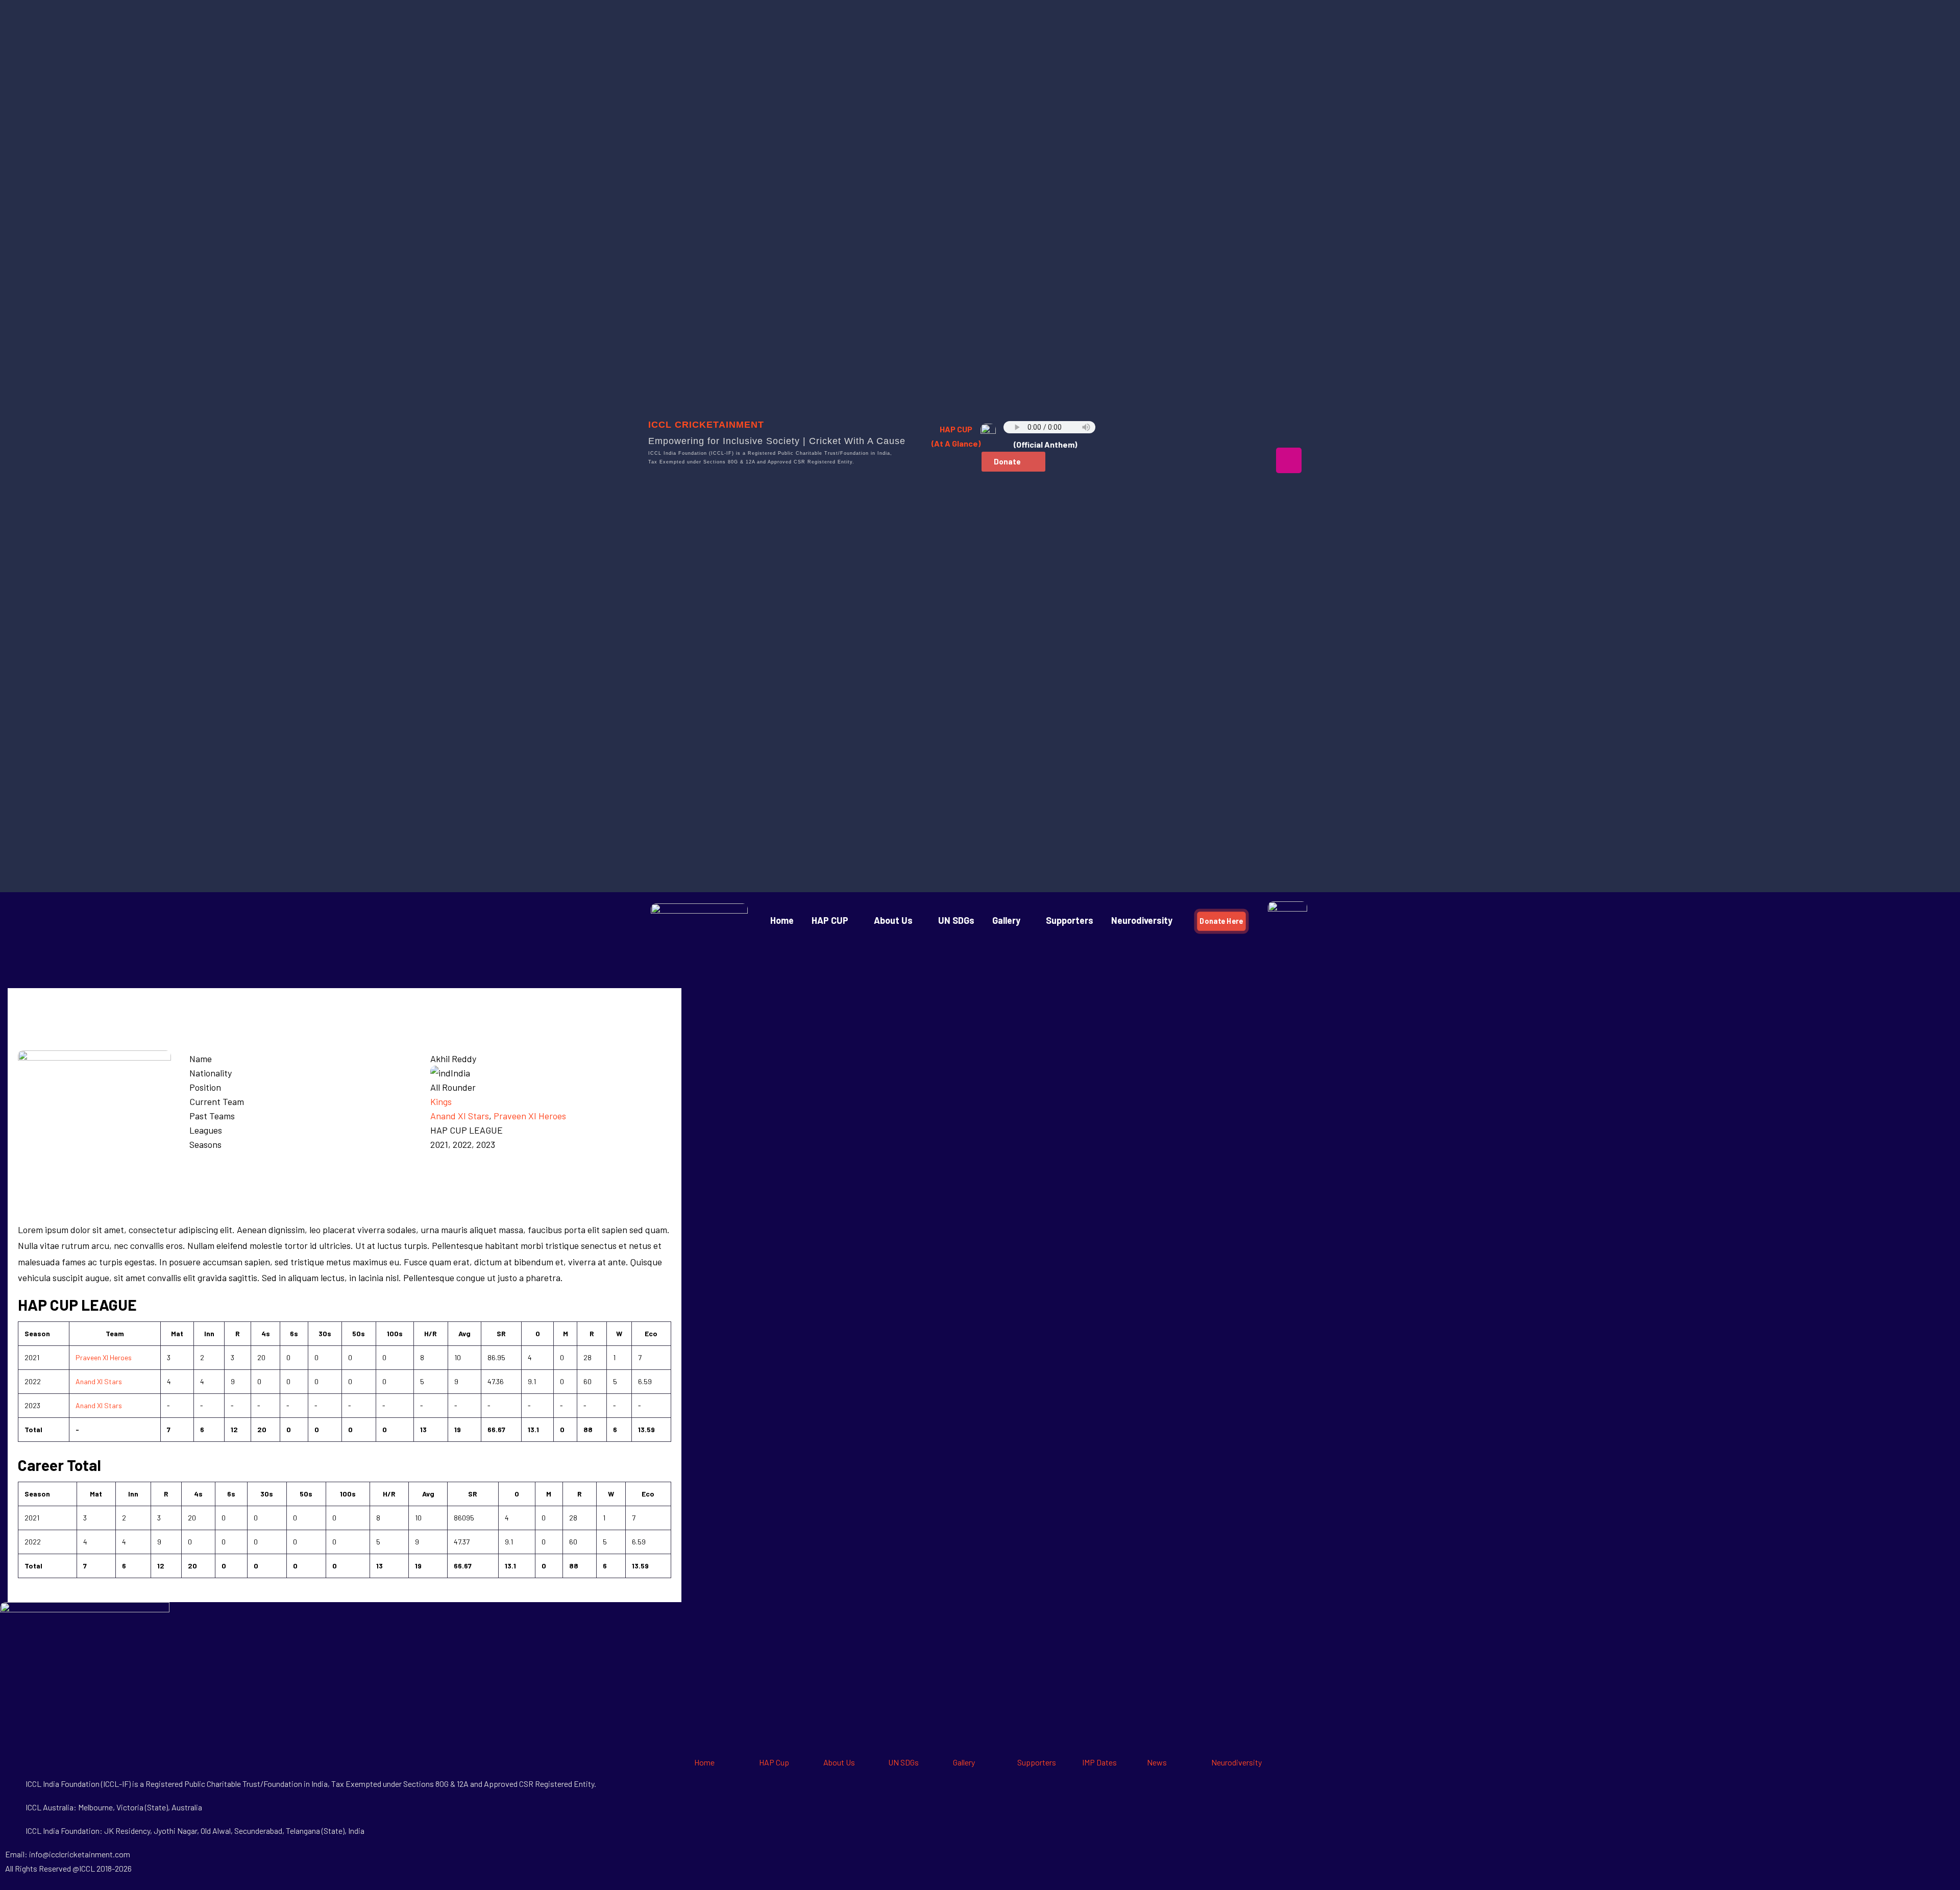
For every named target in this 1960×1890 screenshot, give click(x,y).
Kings (441, 1101)
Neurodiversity (1142, 920)
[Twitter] (1224, 431)
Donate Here (1222, 921)
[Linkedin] (1289, 431)
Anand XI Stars (460, 1116)
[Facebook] (1160, 431)
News (1157, 1762)
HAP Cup (774, 1762)
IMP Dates (1099, 1762)
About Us (893, 920)
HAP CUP (830, 920)
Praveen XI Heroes (530, 1116)
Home (782, 920)
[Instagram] (1289, 460)
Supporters (1070, 920)
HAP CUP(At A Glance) (956, 436)
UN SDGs (956, 920)
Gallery (964, 1762)
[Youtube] (1257, 431)
